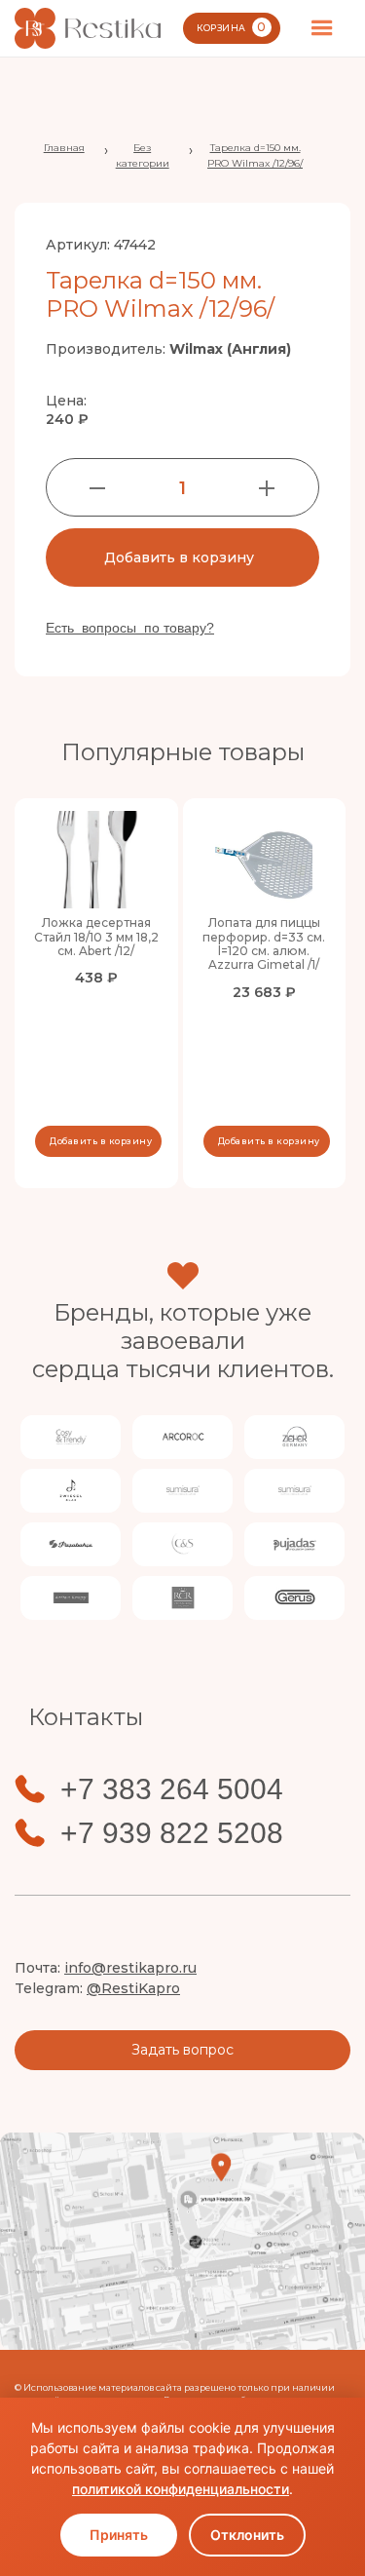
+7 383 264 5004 (172, 1789)
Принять (119, 2535)
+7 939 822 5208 (172, 1833)
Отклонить (247, 2535)
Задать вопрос (182, 2050)
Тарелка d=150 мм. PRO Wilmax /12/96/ (255, 155)
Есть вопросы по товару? (130, 628)
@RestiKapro (133, 1988)
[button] (322, 28)
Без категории (143, 155)
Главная (64, 148)
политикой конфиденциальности (181, 2489)
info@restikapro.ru (130, 1968)
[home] (88, 28)
